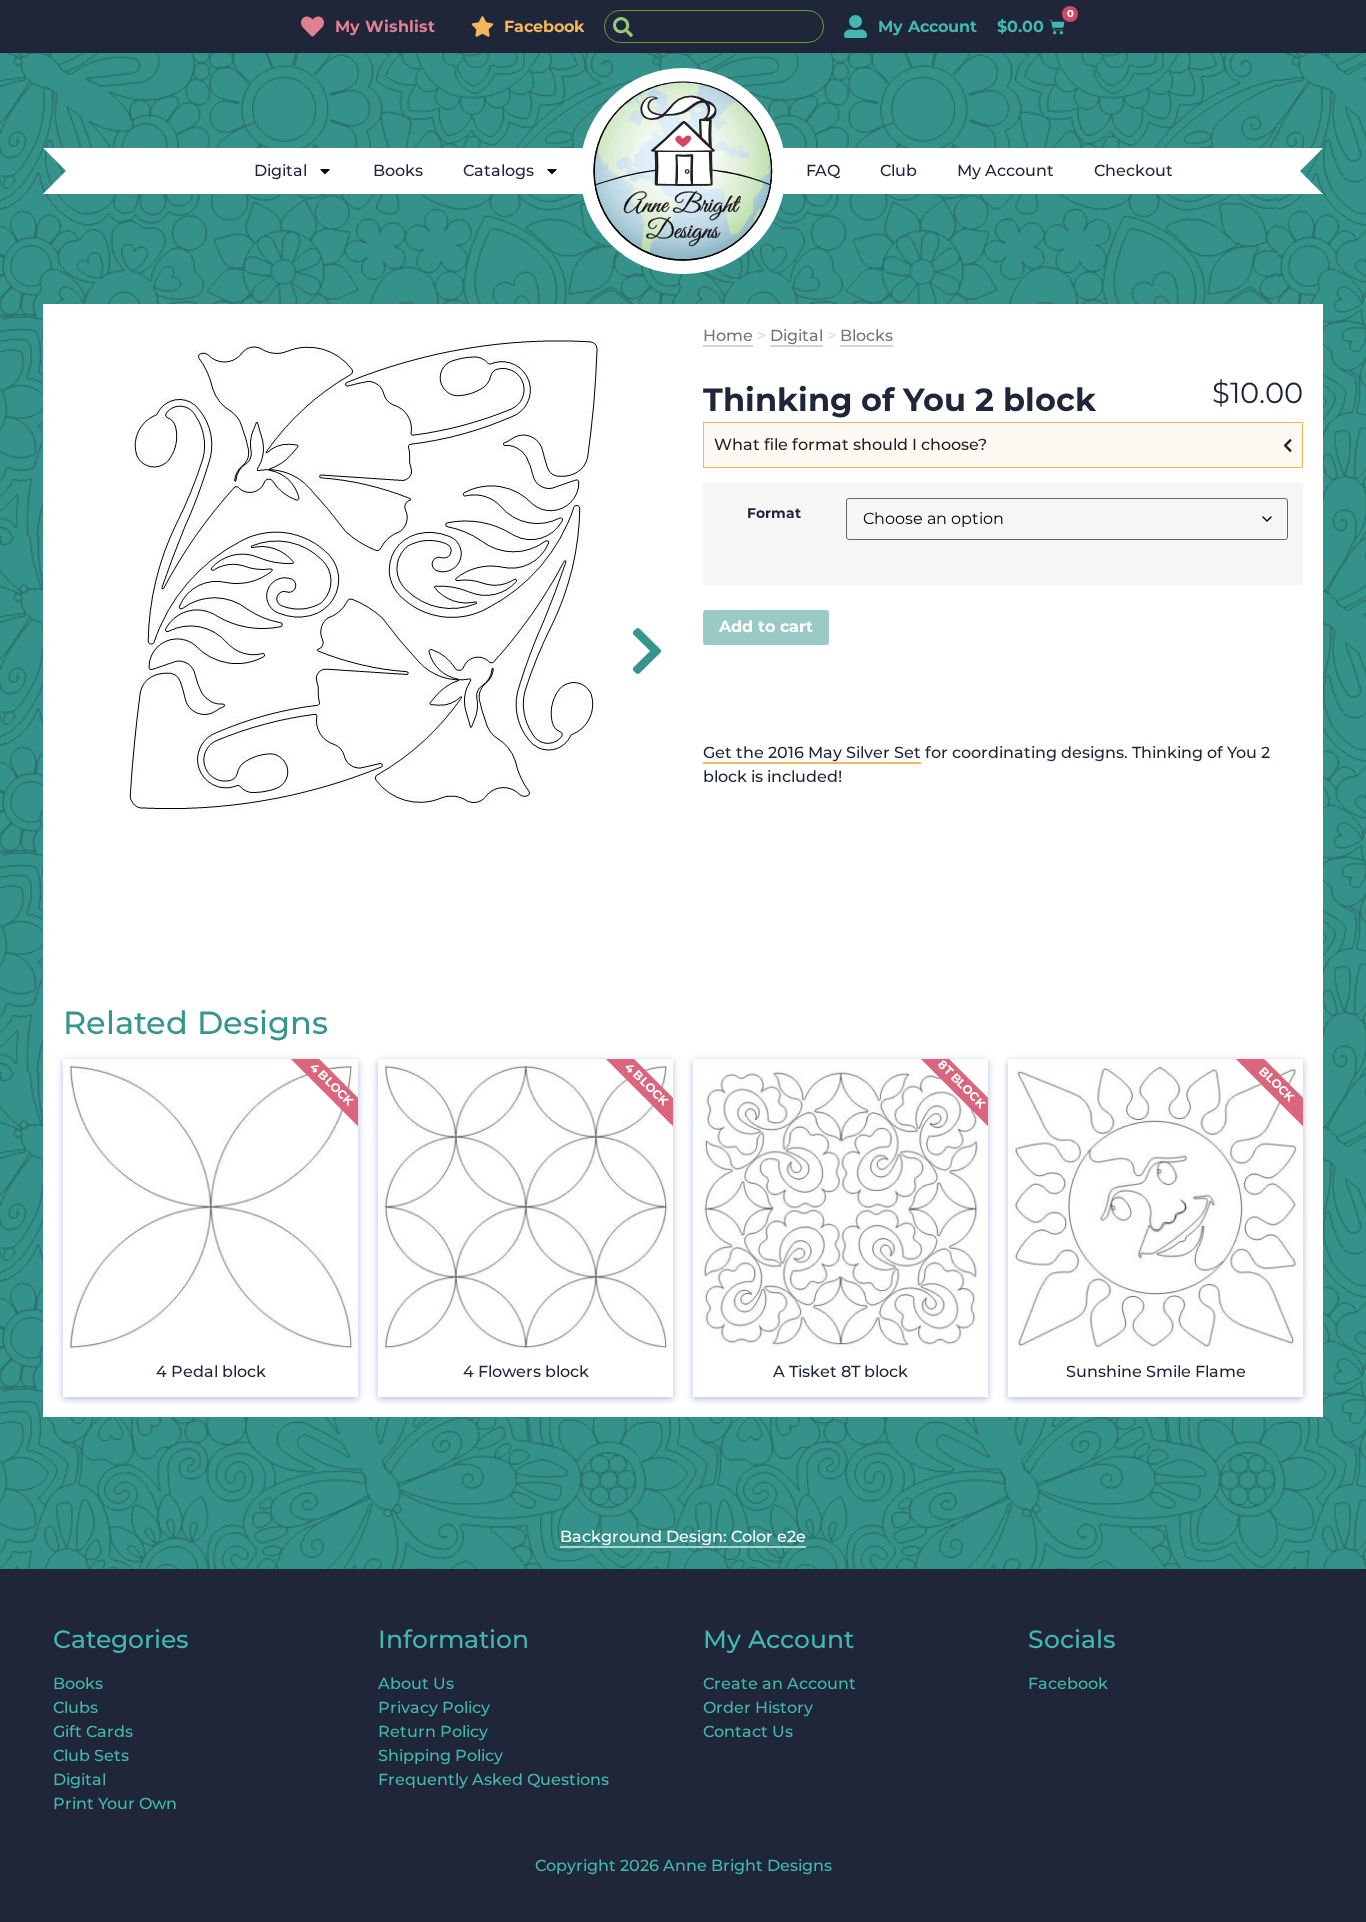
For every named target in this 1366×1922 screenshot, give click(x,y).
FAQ (823, 170)
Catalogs (498, 170)
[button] (635, 651)
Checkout (1133, 170)
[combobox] (714, 26)
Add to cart (766, 626)
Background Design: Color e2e (683, 1536)
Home (728, 335)
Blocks (866, 335)
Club (898, 170)
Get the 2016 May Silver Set (812, 752)
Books (398, 170)
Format (774, 513)
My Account (1005, 170)
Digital (280, 170)
